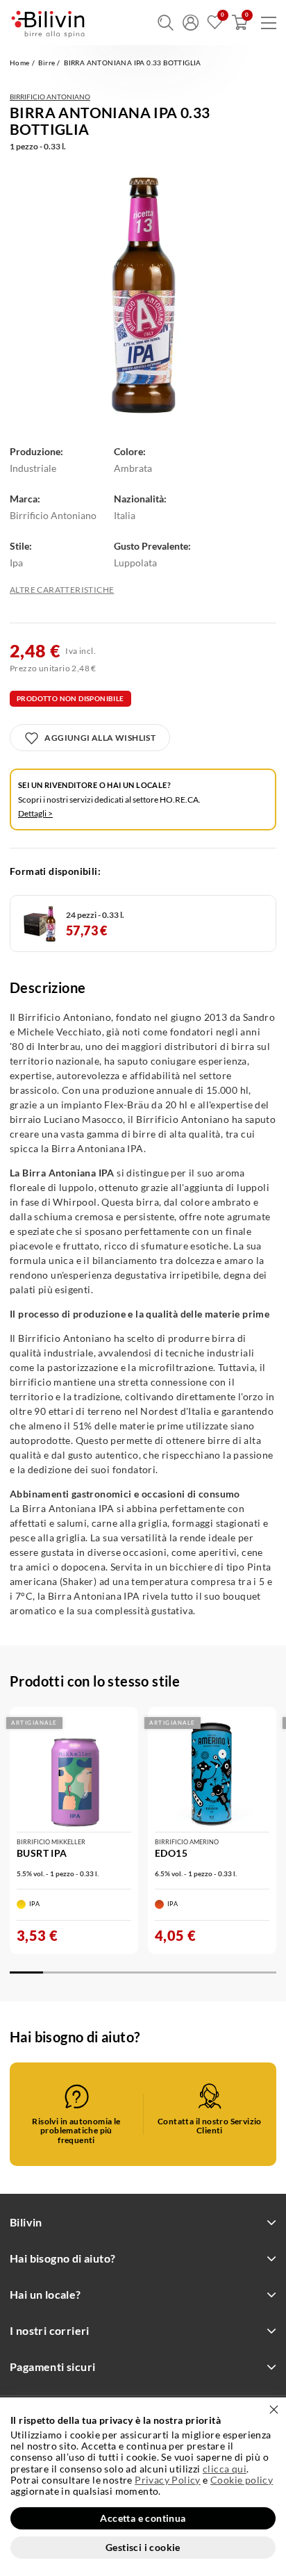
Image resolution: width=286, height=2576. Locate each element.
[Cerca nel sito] (166, 23)
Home (20, 63)
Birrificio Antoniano (50, 97)
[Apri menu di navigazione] (269, 23)
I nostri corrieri (50, 2330)
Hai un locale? (45, 2294)
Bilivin (26, 2222)
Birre (47, 63)
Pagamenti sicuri (52, 2366)
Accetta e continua (143, 2518)
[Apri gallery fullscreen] (143, 295)
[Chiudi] (274, 2410)
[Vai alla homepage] (48, 23)
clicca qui (225, 2469)
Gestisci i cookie (143, 2547)
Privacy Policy (168, 2480)
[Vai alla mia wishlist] (215, 23)
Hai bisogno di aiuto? (62, 2258)
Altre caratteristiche (62, 590)
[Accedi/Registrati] (191, 23)
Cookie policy (242, 2480)
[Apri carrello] (240, 23)
